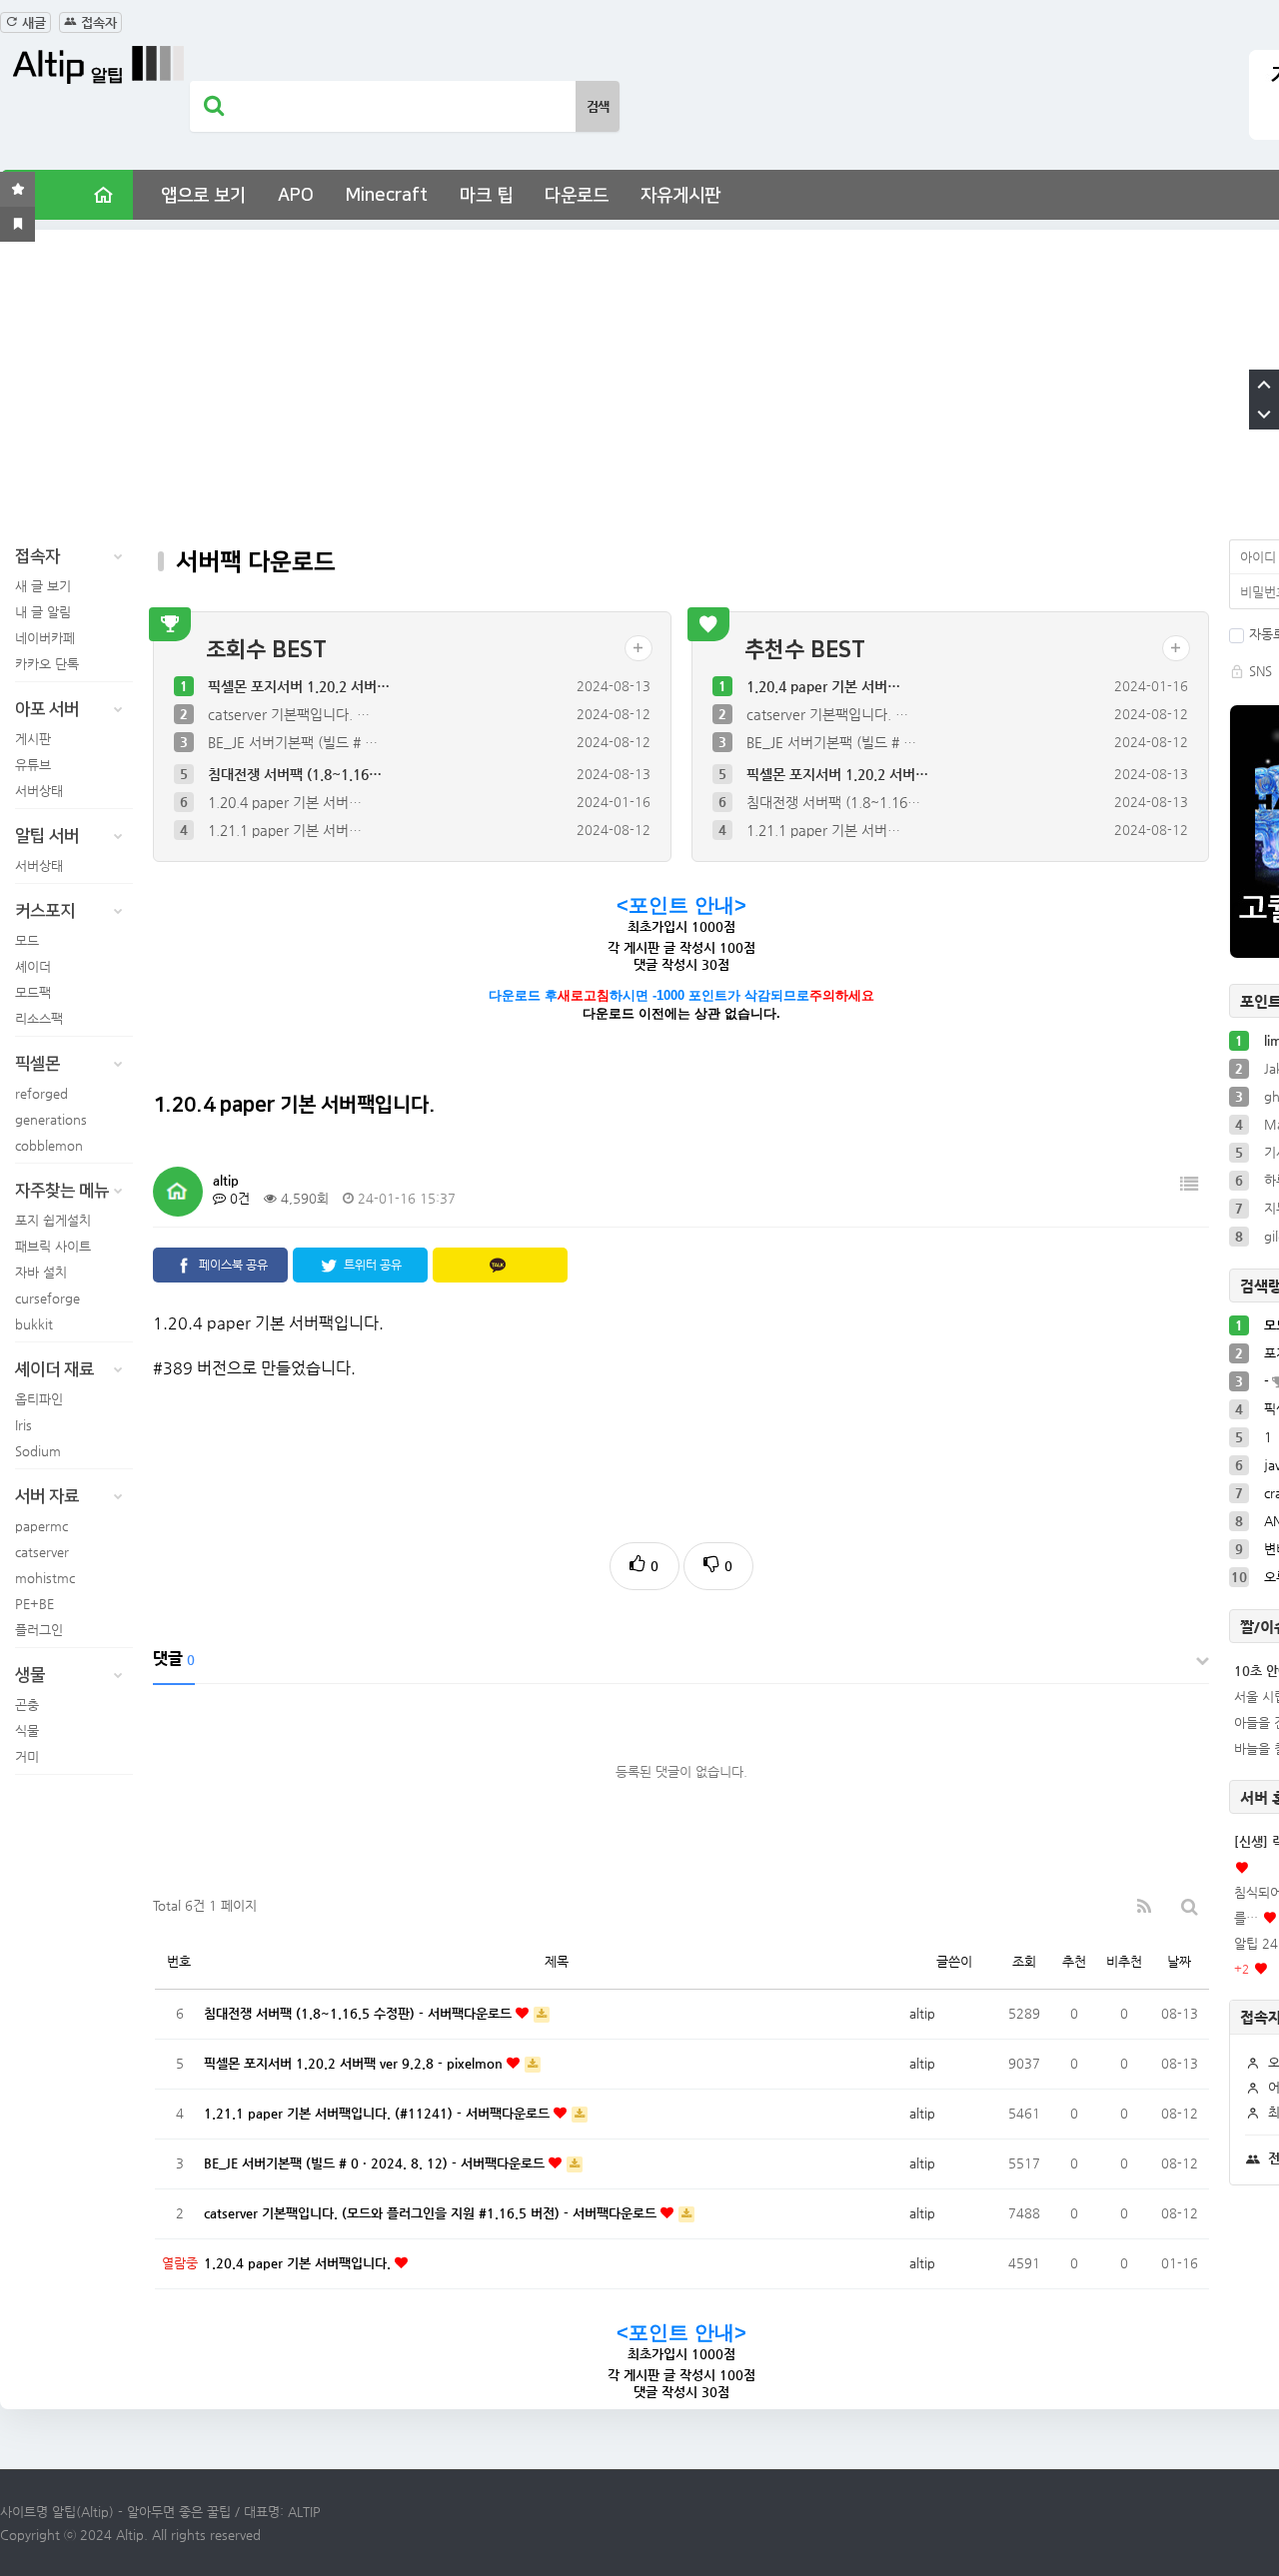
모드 (27, 940)
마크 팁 (486, 196)
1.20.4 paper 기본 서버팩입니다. (299, 2263)
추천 (1074, 1961)
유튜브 (33, 765)
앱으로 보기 (203, 196)
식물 (27, 1730)
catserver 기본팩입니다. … (289, 714)
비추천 (1124, 1961)
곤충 (27, 1705)
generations (51, 1119)
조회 (1024, 1961)
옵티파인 (39, 1399)
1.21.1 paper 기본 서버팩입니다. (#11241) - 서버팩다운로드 (379, 2113)
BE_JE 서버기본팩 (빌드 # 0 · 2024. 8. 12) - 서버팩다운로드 (376, 2163)
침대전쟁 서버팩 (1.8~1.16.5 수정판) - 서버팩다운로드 (360, 2013)
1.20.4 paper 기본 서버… (285, 802)
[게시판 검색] (1190, 1906)
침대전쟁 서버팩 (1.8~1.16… (295, 774)
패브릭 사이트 (53, 1246)
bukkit (34, 1324)
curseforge (47, 1298)
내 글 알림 (43, 612)
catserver (42, 1552)
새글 (32, 22)
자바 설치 (41, 1272)
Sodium (38, 1451)
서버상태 (39, 791)
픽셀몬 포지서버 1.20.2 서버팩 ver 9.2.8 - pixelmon (355, 2063)
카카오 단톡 (47, 664)
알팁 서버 (47, 836)
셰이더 (33, 966)
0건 (238, 1198)
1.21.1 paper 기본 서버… (285, 830)
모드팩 (33, 992)
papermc (41, 1526)
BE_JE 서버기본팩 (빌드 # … (293, 742)
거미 (27, 1756)
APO (296, 196)
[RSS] (1144, 1906)
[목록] (1189, 1184)
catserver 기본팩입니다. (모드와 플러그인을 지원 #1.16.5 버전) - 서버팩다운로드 (432, 2213)
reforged (41, 1093)
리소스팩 (39, 1018)
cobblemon (49, 1145)
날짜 (1179, 1961)
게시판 (33, 739)
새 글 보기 (43, 586)
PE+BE (34, 1604)
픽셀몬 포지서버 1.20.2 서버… (299, 686)
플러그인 (39, 1630)
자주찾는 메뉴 (62, 1191)
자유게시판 (680, 196)
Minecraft (387, 196)
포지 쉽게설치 (53, 1220)
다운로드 (577, 196)
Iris (23, 1425)
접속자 (97, 22)
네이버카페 (45, 638)
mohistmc (45, 1578)
